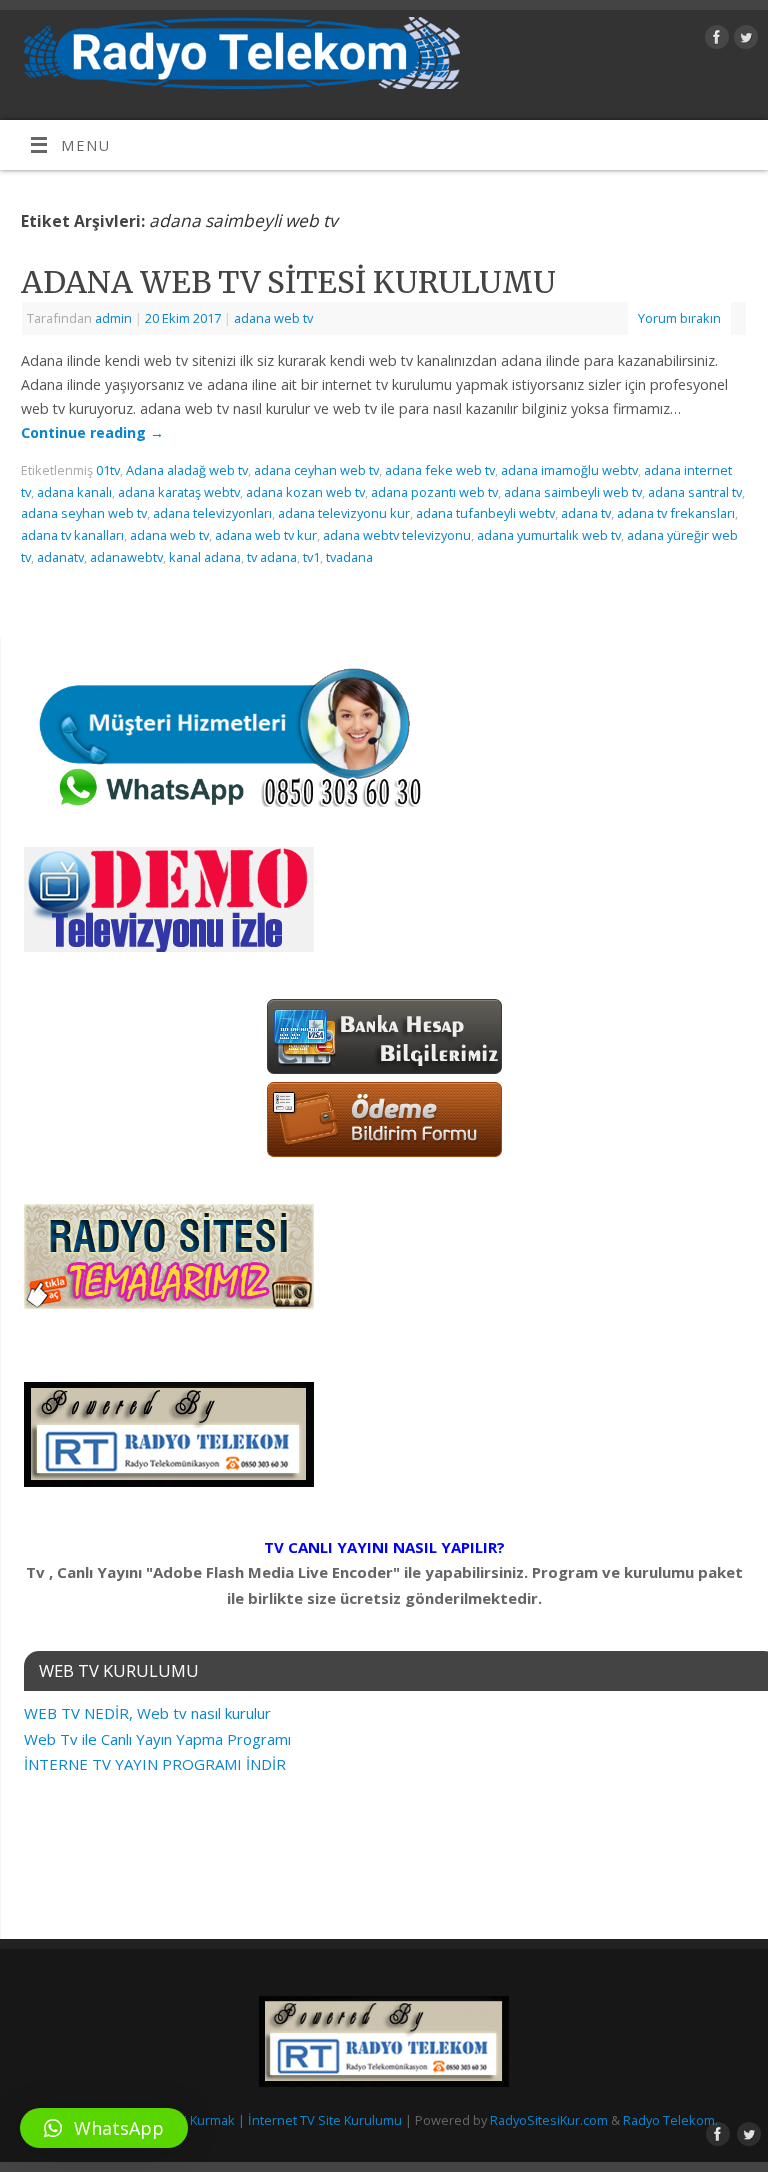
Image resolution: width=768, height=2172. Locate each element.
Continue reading (92, 432)
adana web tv (273, 318)
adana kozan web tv (305, 492)
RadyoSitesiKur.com (549, 2120)
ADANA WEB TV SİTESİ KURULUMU (288, 282)
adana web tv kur (266, 535)
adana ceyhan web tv (316, 470)
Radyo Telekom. (670, 2120)
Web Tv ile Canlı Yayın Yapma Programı (157, 1739)
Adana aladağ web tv (187, 470)
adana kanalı (74, 492)
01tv (108, 470)
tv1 (311, 557)
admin (113, 318)
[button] (104, 2128)
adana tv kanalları (72, 535)
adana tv (586, 513)
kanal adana (205, 557)
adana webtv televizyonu (397, 535)
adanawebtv (126, 557)
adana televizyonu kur (344, 513)
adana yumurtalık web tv (549, 535)
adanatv (60, 557)
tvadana (349, 557)
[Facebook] (714, 40)
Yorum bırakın (679, 318)
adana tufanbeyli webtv (485, 513)
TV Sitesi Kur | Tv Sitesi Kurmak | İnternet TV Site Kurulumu (226, 2120)
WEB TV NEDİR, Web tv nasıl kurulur (147, 1713)
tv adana (272, 557)
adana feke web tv (440, 470)
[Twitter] (743, 40)
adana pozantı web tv (434, 492)
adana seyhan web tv (84, 513)
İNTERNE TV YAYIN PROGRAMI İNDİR (155, 1764)
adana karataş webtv (179, 492)
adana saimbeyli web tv (573, 492)
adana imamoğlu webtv (569, 470)
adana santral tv (695, 492)
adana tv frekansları (676, 513)
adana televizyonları (212, 513)
